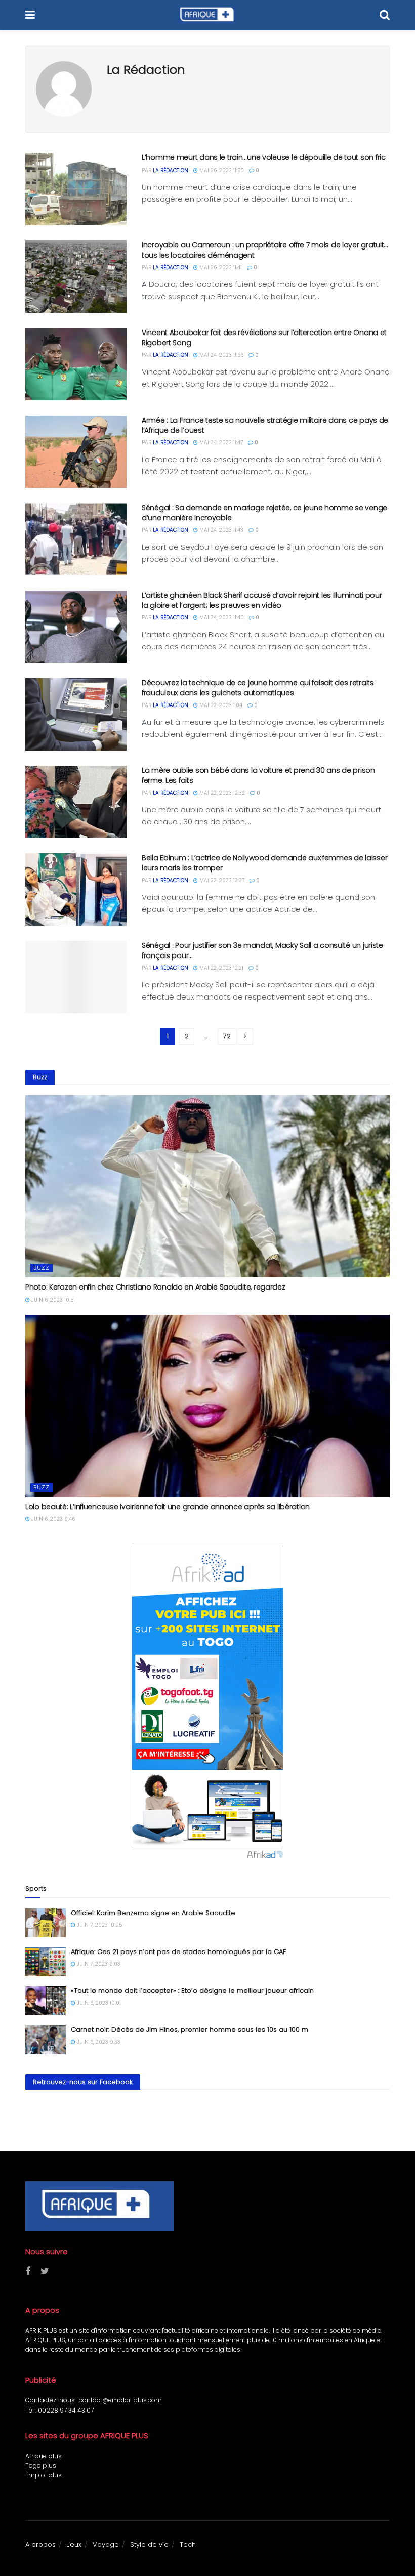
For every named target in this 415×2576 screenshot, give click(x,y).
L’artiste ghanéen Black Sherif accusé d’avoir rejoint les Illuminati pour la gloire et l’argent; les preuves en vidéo (262, 600)
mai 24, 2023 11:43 (221, 530)
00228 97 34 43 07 (66, 2410)
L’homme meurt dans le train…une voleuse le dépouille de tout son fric (264, 157)
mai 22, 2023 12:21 (221, 968)
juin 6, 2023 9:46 (52, 1519)
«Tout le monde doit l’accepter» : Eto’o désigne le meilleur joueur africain (192, 1991)
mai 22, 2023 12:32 (221, 793)
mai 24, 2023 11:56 (221, 355)
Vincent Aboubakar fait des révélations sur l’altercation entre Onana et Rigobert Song (264, 338)
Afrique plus (44, 2456)
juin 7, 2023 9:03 (98, 1964)
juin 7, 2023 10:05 (99, 1925)
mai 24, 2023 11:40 (221, 618)
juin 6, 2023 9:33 (98, 2042)
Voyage (106, 2544)
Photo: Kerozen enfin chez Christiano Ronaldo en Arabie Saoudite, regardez (155, 1287)
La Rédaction (171, 170)
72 (227, 1036)
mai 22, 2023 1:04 (220, 705)
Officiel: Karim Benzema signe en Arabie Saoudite (153, 1913)
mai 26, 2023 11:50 (221, 170)
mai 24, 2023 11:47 (220, 443)
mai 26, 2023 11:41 (220, 267)
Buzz (41, 1268)
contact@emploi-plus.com (120, 2400)
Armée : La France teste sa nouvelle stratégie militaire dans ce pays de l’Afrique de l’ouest (265, 425)
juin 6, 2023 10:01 (98, 2003)
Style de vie (149, 2544)
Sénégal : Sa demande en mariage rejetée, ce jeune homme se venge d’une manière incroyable (264, 513)
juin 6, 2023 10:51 (52, 1300)
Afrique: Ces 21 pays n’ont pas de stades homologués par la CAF (178, 1952)
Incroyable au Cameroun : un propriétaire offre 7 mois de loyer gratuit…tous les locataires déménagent (265, 250)
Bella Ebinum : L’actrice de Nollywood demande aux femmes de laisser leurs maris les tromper (264, 863)
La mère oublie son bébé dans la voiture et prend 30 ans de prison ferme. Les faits (258, 775)
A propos (40, 2544)
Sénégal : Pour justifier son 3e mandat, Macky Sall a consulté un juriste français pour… (262, 950)
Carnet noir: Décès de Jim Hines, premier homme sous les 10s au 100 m (190, 2030)
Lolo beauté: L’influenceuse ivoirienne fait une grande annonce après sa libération (168, 1507)
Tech (188, 2544)
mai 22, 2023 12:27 (221, 880)
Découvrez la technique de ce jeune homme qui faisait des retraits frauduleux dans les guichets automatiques (258, 688)
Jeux (74, 2544)
